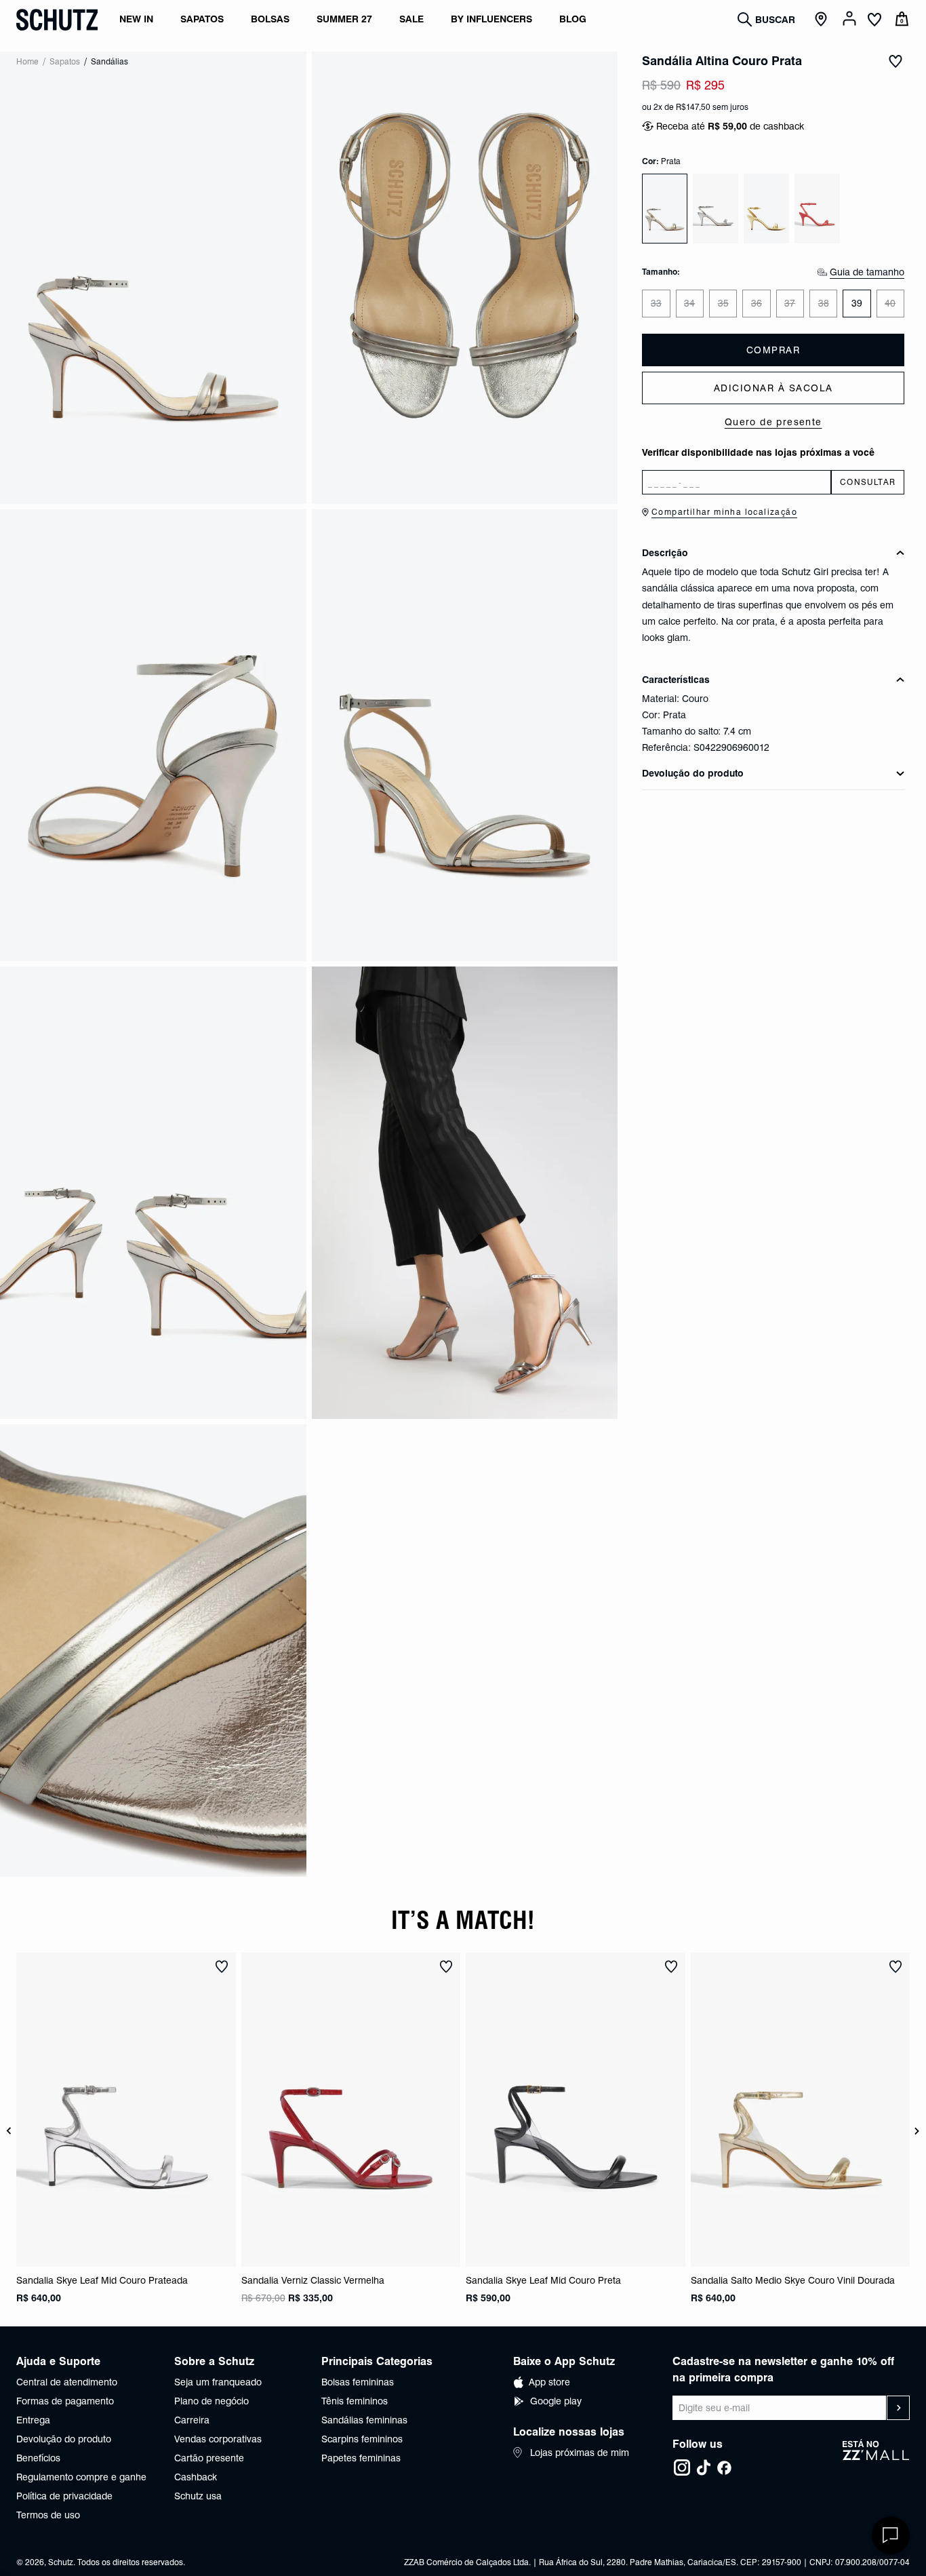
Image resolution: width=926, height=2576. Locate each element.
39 (857, 303)
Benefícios (38, 2458)
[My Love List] (874, 21)
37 (790, 303)
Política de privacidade (64, 2496)
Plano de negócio (212, 2401)
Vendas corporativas (218, 2439)
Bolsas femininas (358, 2382)
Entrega (33, 2420)
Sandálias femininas (364, 2420)
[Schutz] (57, 20)
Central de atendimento (67, 2382)
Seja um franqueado (218, 2382)
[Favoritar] (895, 61)
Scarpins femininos (362, 2439)
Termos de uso (48, 2515)
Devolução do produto (64, 2439)
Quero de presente (773, 422)
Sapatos (65, 61)
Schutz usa (198, 2496)
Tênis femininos (355, 2401)
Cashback (196, 2477)
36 (757, 303)
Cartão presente (209, 2458)
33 (656, 303)
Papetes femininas (361, 2458)
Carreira (192, 2420)
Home (27, 61)
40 (890, 303)
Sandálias (109, 61)
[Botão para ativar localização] (823, 20)
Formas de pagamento (65, 2401)
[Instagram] (682, 2467)
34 (689, 303)
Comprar (773, 350)
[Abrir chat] (891, 2535)
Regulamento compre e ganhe (81, 2477)
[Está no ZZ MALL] (876, 2458)
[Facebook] (724, 2467)
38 (824, 303)
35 (723, 303)
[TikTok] (704, 2467)
